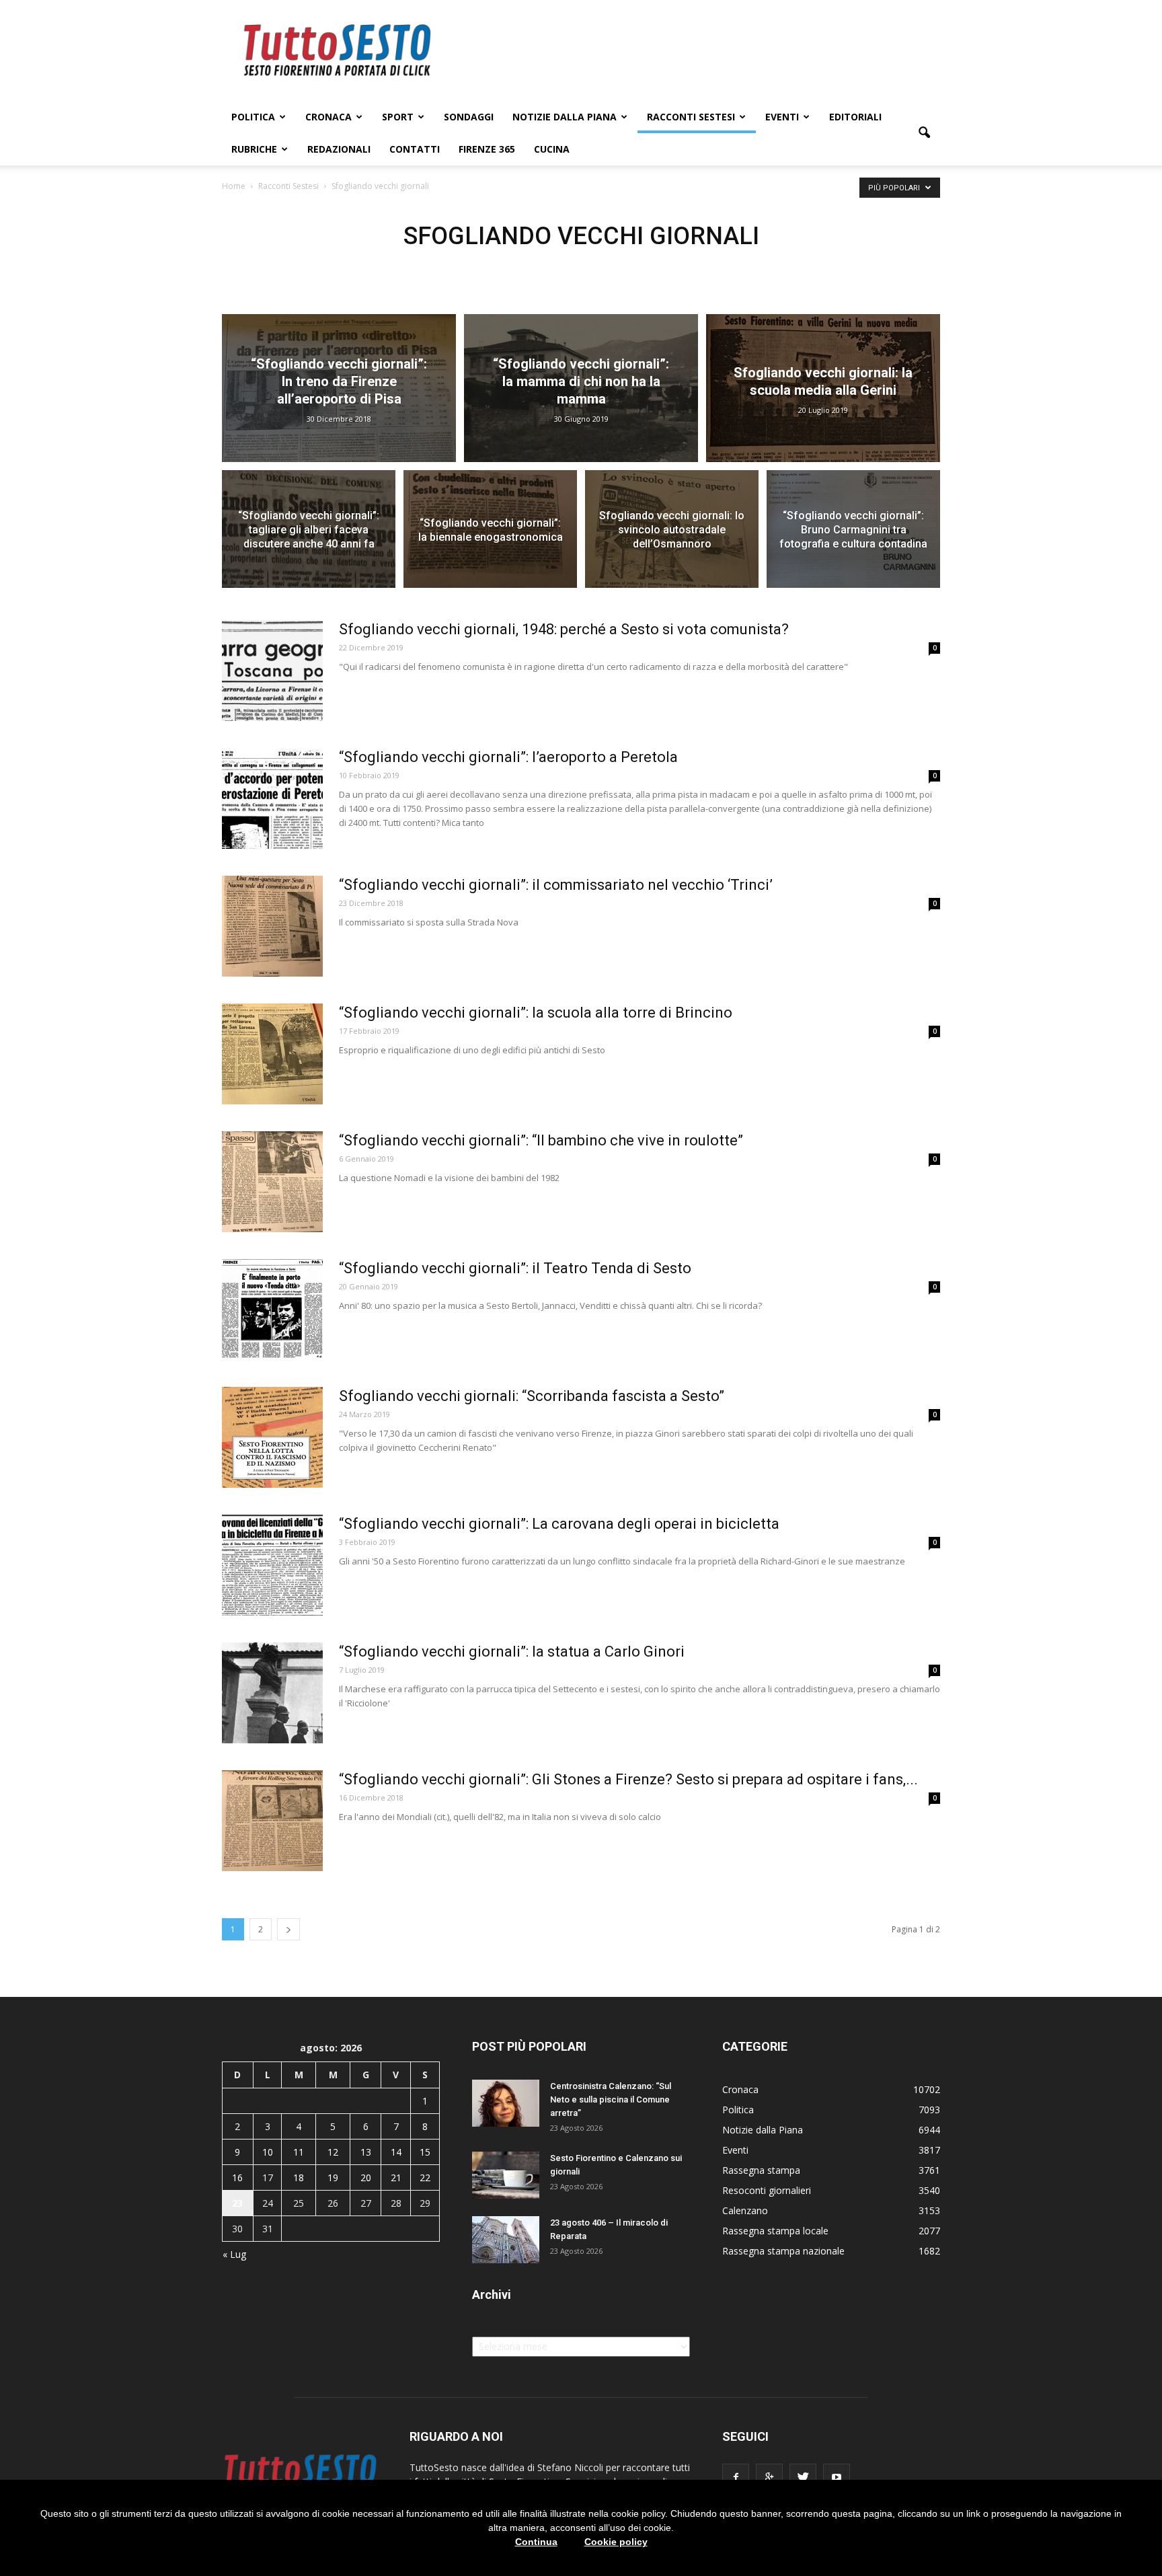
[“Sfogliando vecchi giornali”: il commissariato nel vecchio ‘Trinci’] (272, 926)
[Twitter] (803, 2477)
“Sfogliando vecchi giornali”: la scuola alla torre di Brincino (536, 1013)
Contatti (415, 149)
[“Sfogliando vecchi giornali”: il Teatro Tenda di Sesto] (272, 1310)
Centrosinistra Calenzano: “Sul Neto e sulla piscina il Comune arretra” (611, 2099)
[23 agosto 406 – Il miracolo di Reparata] (506, 2240)
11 (299, 2152)
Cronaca (328, 117)
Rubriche (254, 149)
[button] (924, 133)
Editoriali (855, 117)
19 (333, 2177)
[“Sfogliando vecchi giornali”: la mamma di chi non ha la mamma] (581, 388)
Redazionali (339, 149)
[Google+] (769, 2477)
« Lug (234, 2254)
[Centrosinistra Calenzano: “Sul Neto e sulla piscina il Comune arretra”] (506, 2103)
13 (366, 2152)
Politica (253, 117)
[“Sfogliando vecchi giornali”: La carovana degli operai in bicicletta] (272, 1565)
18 (299, 2177)
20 (366, 2177)
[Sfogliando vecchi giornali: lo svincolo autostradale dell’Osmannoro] (672, 537)
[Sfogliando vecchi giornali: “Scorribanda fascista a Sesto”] (272, 1437)
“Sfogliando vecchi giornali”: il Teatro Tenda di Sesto (515, 1268)
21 (396, 2177)
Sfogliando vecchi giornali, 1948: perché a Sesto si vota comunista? (564, 629)
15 (425, 2152)
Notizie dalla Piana (565, 117)
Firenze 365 (487, 149)
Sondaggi (469, 117)
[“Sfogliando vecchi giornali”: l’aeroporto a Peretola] (272, 798)
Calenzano (745, 2210)
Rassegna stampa (761, 2170)
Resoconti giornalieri (767, 2190)
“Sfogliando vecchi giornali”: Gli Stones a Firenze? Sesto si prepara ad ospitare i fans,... (628, 1779)
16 (237, 2177)
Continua (536, 2542)
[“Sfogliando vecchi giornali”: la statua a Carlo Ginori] (272, 1693)
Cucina (552, 149)
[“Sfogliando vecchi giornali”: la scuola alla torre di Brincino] (272, 1054)
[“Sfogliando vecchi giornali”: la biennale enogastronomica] (490, 537)
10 (268, 2152)
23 (237, 2203)
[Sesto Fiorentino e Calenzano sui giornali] (506, 2175)
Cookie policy (616, 2542)
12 (333, 2152)
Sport (398, 117)
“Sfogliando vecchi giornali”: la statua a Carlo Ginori (512, 1652)
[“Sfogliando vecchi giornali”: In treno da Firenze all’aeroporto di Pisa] (339, 388)
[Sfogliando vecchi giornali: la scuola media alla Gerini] (823, 388)
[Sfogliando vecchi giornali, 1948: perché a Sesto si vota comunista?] (272, 671)
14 (396, 2152)
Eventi (782, 117)
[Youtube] (837, 2477)
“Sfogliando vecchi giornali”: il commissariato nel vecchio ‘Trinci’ (556, 885)
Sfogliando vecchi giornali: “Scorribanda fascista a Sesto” (532, 1396)
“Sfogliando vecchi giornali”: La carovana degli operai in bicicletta (559, 1524)
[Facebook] (736, 2477)
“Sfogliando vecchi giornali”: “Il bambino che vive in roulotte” (541, 1140)
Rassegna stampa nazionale (783, 2251)
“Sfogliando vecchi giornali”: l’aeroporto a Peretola (508, 757)
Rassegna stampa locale (775, 2231)
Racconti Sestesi (691, 117)
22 (425, 2177)
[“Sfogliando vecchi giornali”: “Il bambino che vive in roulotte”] (272, 1182)
